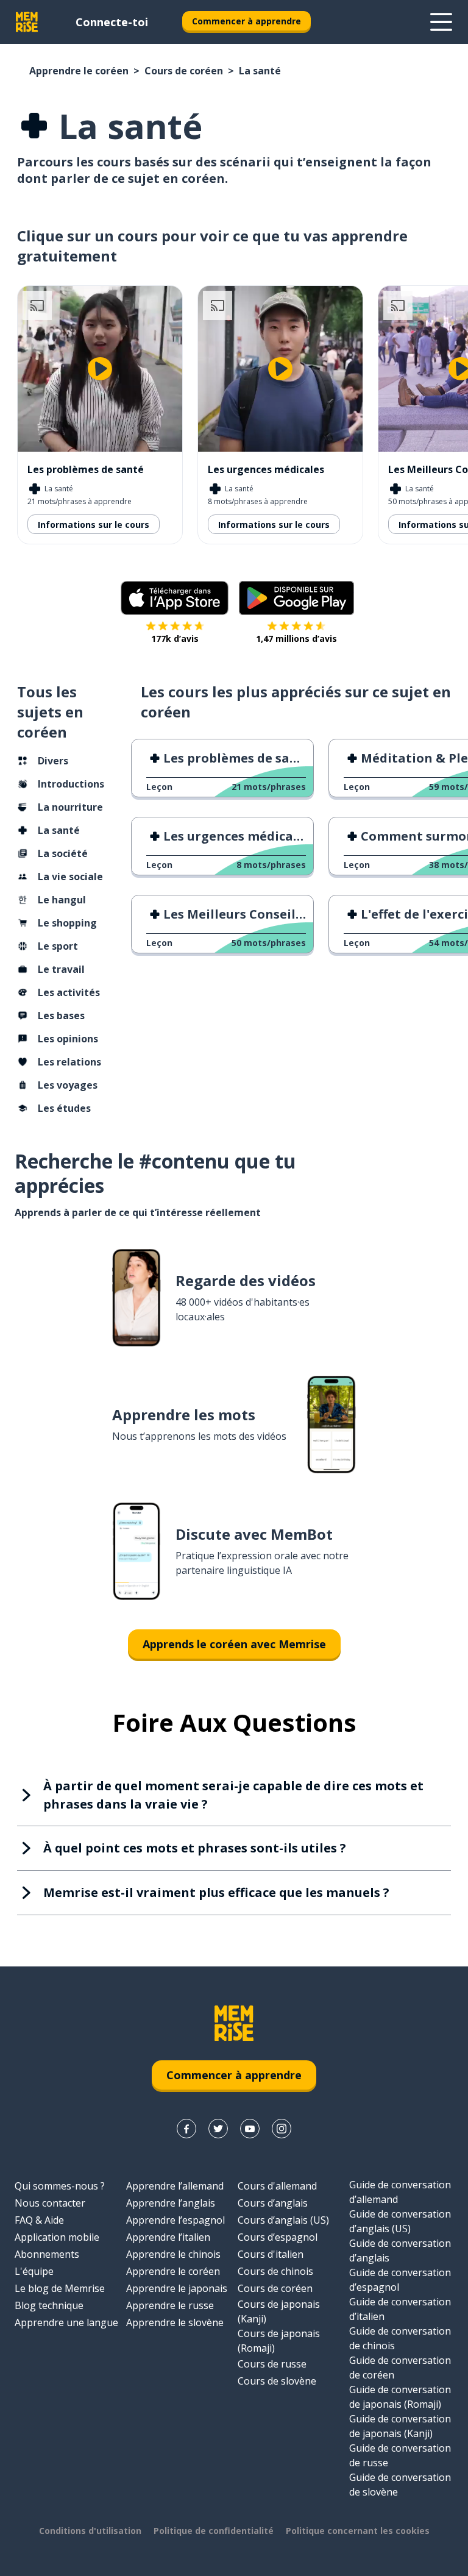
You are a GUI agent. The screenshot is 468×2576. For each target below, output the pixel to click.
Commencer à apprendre (246, 21)
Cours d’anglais (273, 2203)
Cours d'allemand (277, 2186)
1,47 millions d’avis (296, 639)
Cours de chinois (275, 2271)
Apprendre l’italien (168, 2237)
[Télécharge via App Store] (175, 598)
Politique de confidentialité (214, 2531)
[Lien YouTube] (250, 2129)
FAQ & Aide (39, 2220)
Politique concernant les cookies (358, 2531)
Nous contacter (50, 2203)
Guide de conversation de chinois (400, 2338)
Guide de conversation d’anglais (400, 2250)
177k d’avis (175, 639)
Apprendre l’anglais (171, 2203)
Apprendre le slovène (175, 2322)
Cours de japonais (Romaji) (279, 2341)
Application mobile (57, 2237)
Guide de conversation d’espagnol (400, 2280)
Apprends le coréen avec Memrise (234, 1644)
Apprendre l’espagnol (175, 2220)
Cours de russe (272, 2364)
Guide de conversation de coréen (400, 2368)
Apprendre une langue (66, 2322)
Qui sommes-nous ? (60, 2186)
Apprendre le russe (170, 2305)
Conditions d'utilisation (90, 2531)
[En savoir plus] (441, 22)
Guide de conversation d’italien (400, 2309)
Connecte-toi (112, 22)
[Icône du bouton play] (100, 369)
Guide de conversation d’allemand (400, 2192)
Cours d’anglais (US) (283, 2220)
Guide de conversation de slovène (400, 2485)
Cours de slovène (277, 2381)
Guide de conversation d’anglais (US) (400, 2221)
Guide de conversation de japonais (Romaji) (400, 2397)
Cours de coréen (184, 71)
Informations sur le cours (94, 525)
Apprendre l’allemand (175, 2186)
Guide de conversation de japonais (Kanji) (400, 2426)
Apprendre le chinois (173, 2254)
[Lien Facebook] (186, 2129)
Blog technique (49, 2305)
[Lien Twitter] (218, 2129)
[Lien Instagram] (282, 2129)
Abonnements (47, 2254)
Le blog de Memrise (60, 2288)
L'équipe (34, 2271)
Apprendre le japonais (177, 2288)
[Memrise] (27, 22)
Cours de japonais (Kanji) (279, 2311)
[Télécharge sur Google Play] (296, 598)
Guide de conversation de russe (400, 2455)
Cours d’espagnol (278, 2237)
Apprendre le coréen (79, 71)
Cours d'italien (271, 2254)
